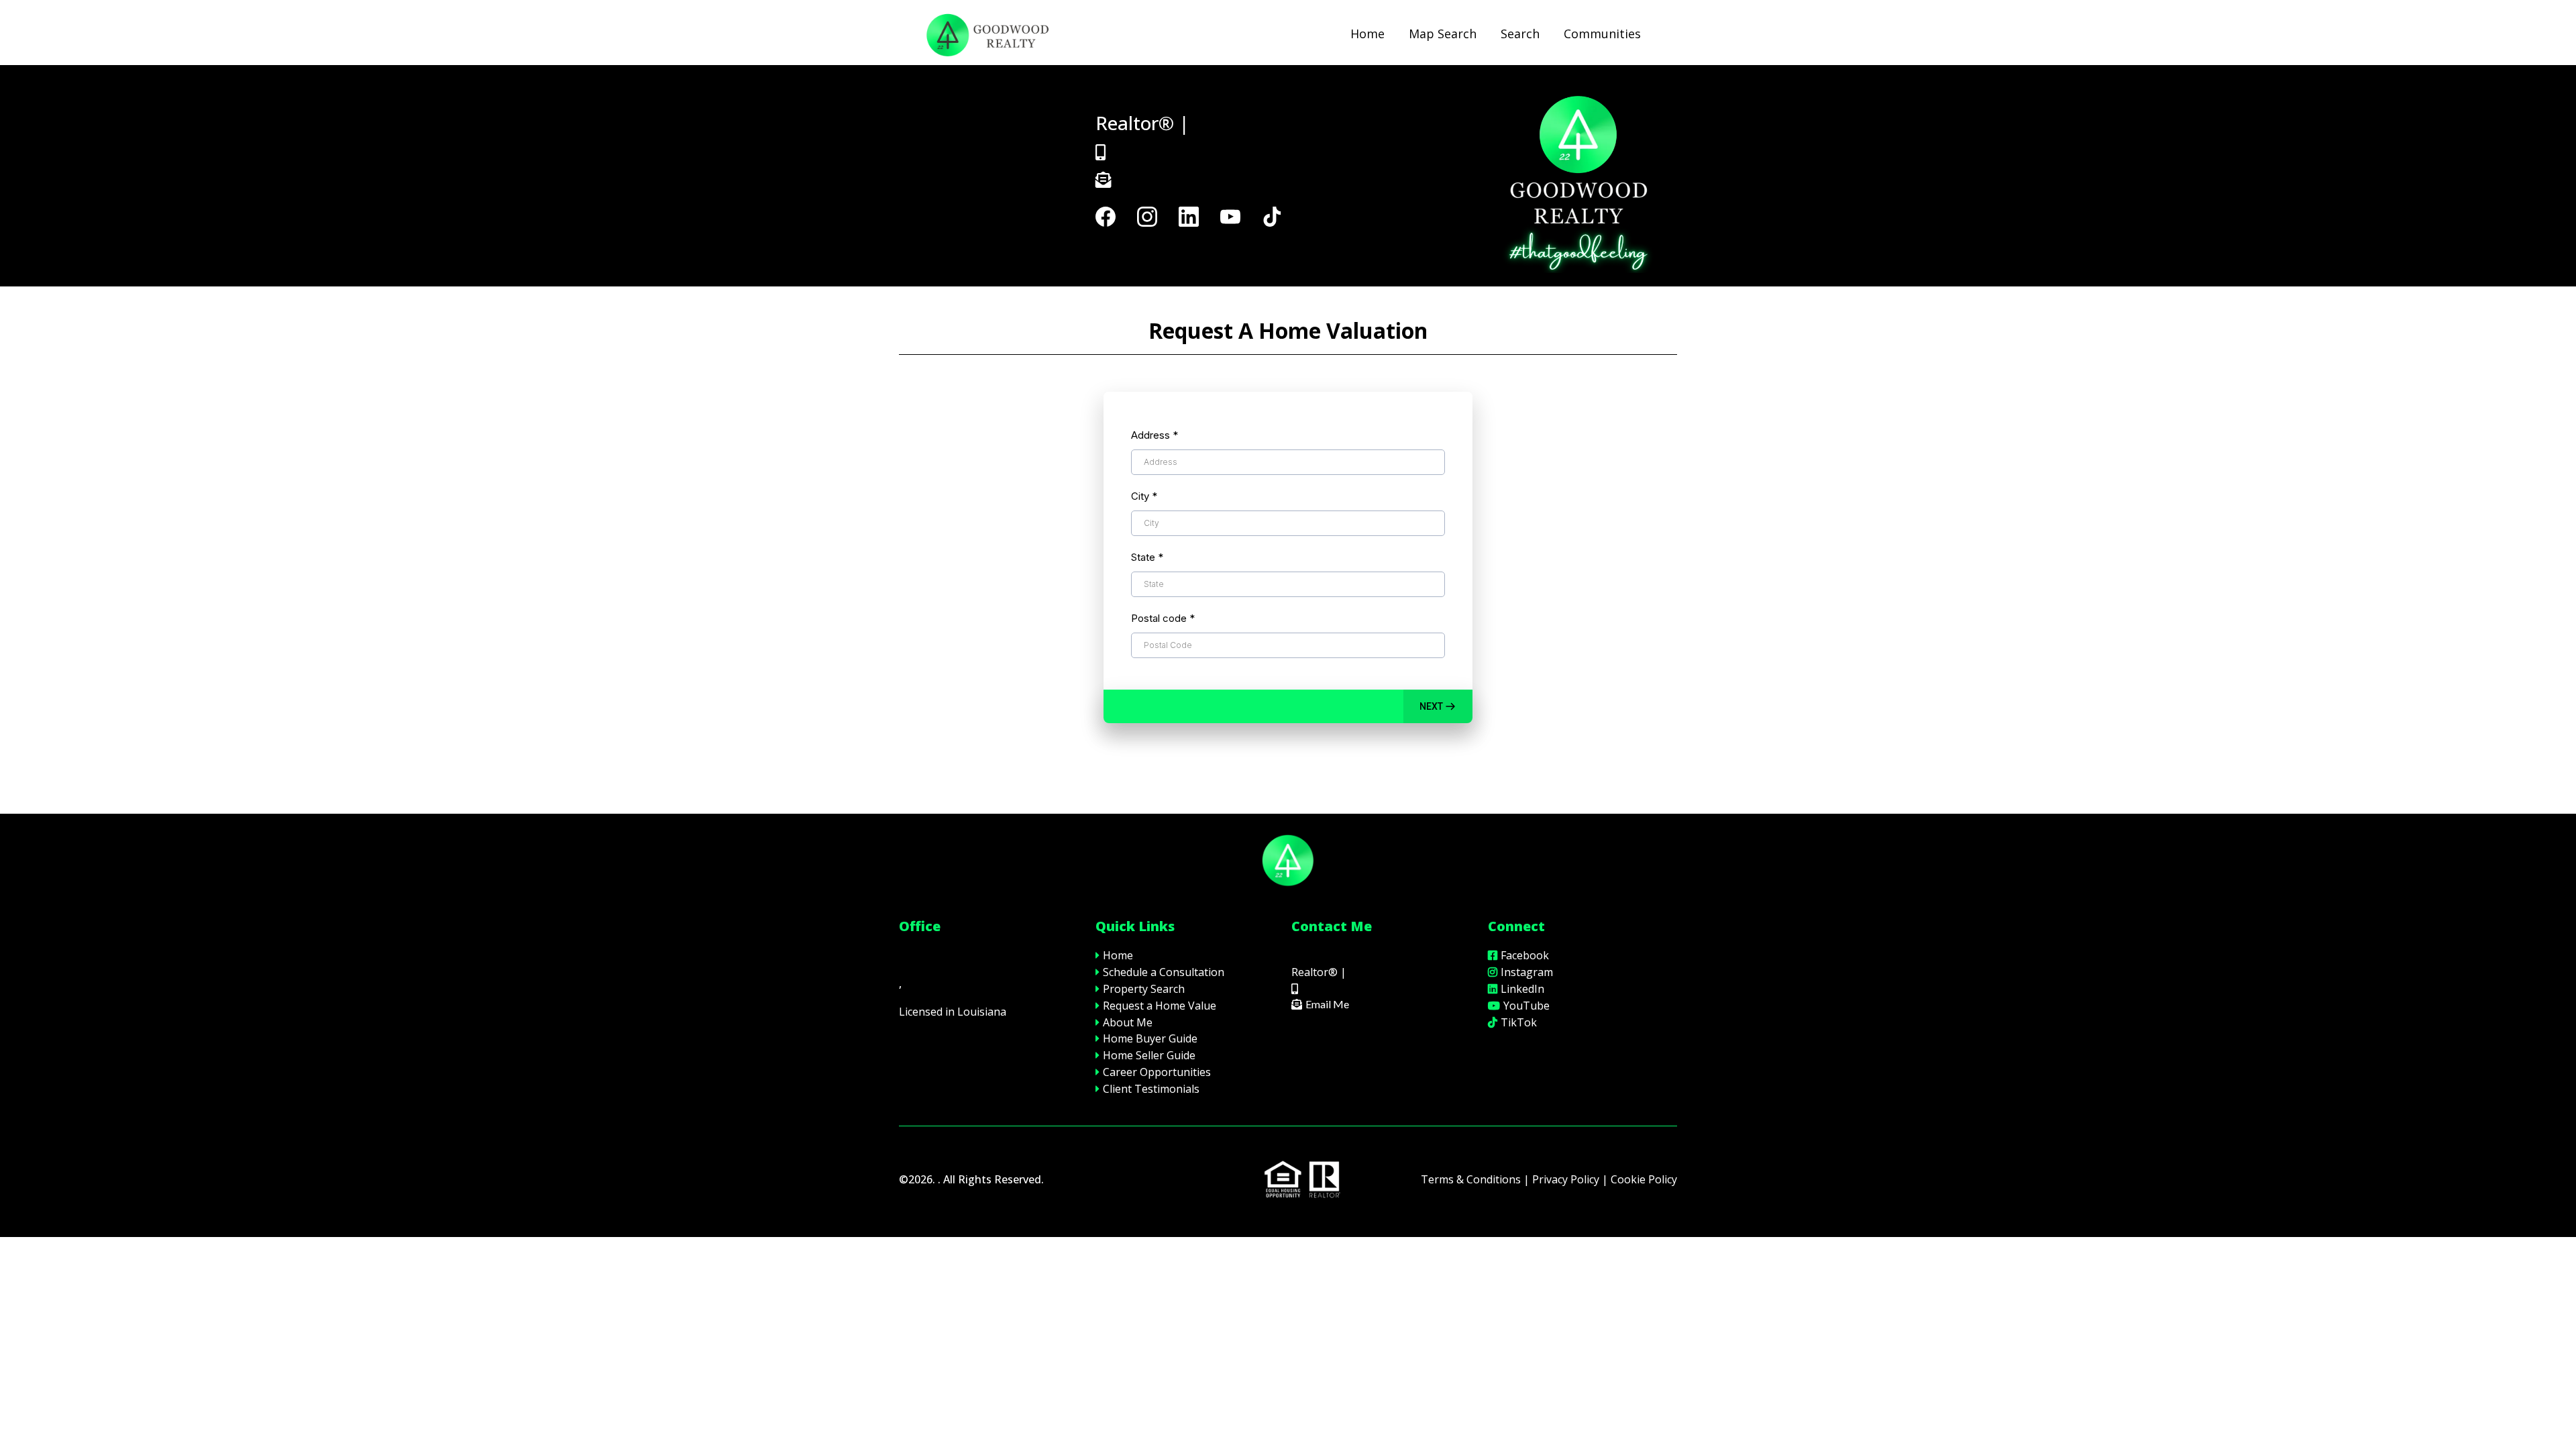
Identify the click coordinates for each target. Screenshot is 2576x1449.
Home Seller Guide (1149, 1055)
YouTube (1526, 1006)
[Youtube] (1230, 217)
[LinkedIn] (1189, 217)
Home (1367, 34)
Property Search (1144, 989)
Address (1155, 435)
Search (1520, 34)
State (1147, 557)
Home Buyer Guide (1150, 1038)
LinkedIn (1522, 989)
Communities (1602, 34)
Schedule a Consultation (1164, 972)
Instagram (1527, 972)
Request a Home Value (1160, 1006)
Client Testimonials (1151, 1089)
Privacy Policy (1566, 1179)
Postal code (1163, 618)
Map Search (1443, 34)
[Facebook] (1106, 217)
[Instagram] (1147, 217)
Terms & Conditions (1471, 1179)
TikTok (1519, 1022)
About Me (1128, 1022)
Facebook (1525, 955)
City (1144, 496)
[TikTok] (1272, 217)
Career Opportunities (1157, 1072)
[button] (1438, 706)
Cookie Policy (1644, 1179)
